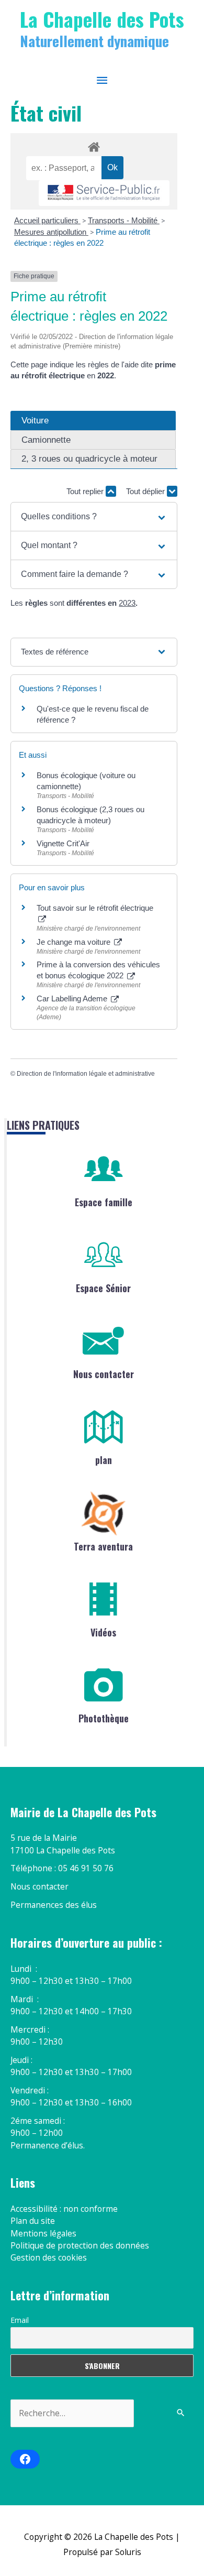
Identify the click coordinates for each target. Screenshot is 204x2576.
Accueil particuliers (47, 220)
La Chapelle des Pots (102, 19)
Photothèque (104, 1718)
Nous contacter (104, 1374)
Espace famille (104, 1202)
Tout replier (86, 491)
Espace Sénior (103, 1288)
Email (20, 2320)
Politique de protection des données (80, 2245)
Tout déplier (146, 491)
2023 (127, 603)
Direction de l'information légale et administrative (86, 1074)
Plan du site (33, 2221)
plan (104, 1460)
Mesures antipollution (51, 232)
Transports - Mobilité (124, 220)
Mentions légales (43, 2233)
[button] (94, 517)
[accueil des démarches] (94, 145)
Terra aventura (103, 1546)
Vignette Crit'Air (63, 843)
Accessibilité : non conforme (64, 2209)
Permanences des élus (54, 1905)
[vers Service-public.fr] (104, 193)
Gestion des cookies (49, 2257)
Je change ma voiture (75, 942)
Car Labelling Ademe (73, 998)
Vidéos (103, 1632)
